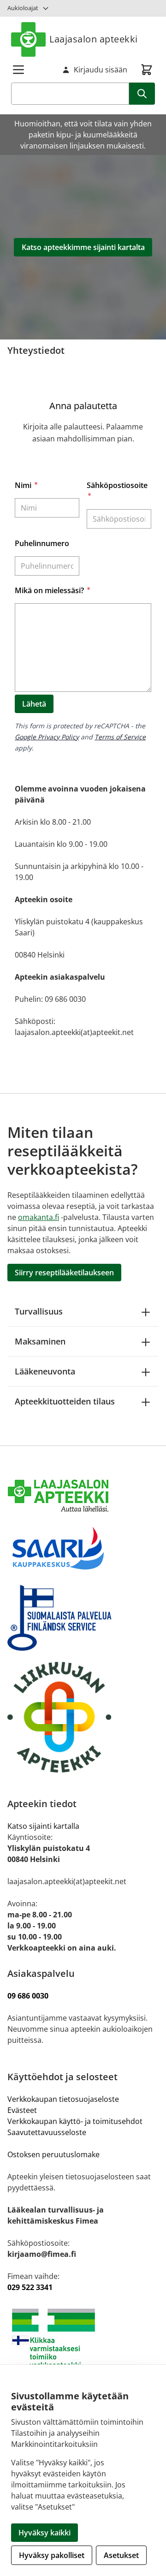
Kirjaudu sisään (101, 70)
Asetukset (121, 2555)
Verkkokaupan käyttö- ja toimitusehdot (76, 2121)
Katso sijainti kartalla (43, 1826)
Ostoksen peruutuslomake (53, 2154)
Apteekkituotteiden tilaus (65, 1401)
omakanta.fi (39, 1217)
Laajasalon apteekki (94, 39)
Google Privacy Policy (47, 737)
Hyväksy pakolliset (52, 2555)
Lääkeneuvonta (45, 1371)
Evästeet (22, 2110)
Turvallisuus (39, 1311)
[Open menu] (18, 70)
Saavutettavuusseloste (47, 2132)
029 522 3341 (30, 2287)
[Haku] (142, 94)
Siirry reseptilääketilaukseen (64, 1273)
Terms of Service (120, 737)
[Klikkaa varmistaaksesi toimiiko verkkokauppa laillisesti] (83, 2342)
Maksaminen (40, 1341)
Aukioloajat (23, 8)
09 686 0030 (28, 1996)
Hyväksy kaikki (44, 2533)
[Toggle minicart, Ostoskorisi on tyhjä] (147, 70)
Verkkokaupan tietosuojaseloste (63, 2099)
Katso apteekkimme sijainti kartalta (83, 247)
